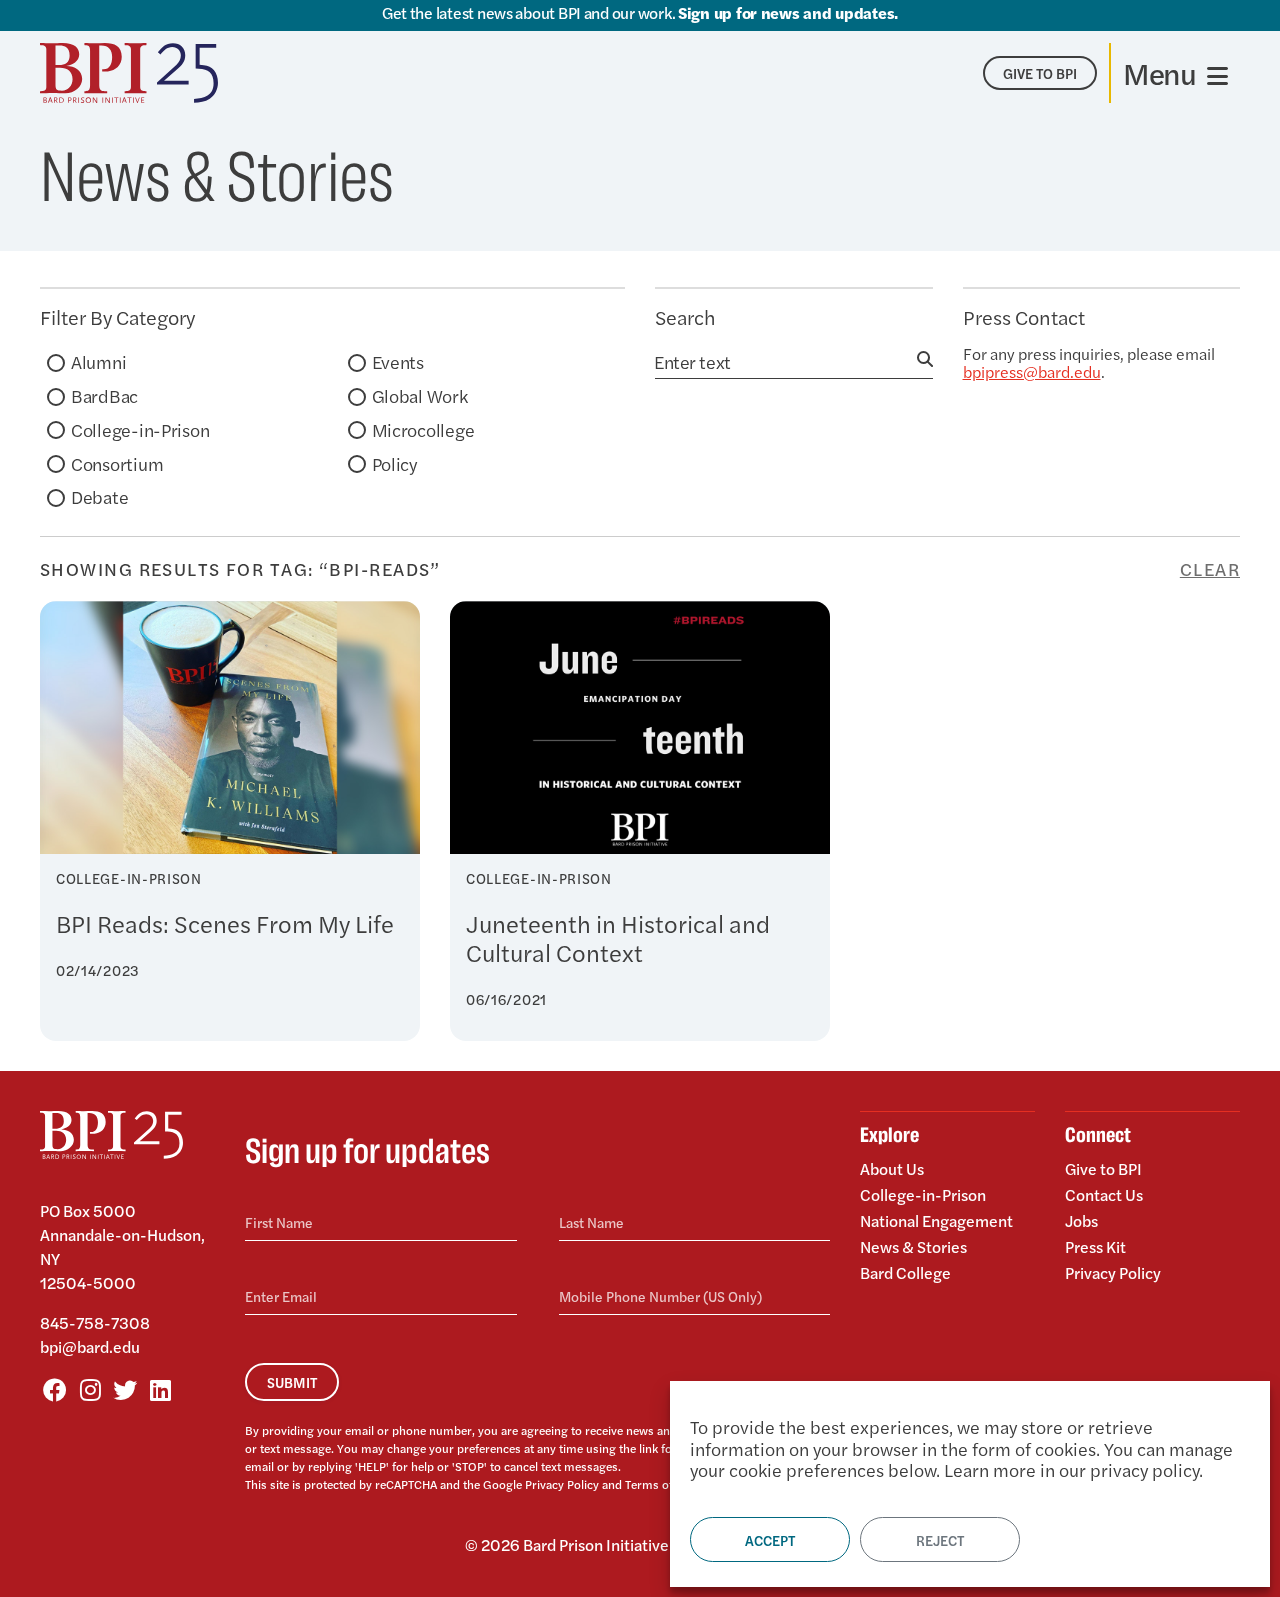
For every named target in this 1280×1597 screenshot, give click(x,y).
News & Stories (913, 1246)
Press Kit (1095, 1246)
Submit (292, 1382)
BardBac (104, 395)
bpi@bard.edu (90, 1346)
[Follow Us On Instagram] (90, 1389)
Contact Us (1104, 1194)
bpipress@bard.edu (1032, 371)
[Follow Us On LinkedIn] (160, 1389)
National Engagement (936, 1220)
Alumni (98, 361)
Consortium (117, 463)
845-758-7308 (95, 1322)
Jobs (1081, 1220)
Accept (770, 1540)
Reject (940, 1540)
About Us (892, 1170)
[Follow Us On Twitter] (125, 1389)
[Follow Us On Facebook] (55, 1389)
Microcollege (423, 429)
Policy (394, 463)
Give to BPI (1103, 1170)
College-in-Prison (140, 429)
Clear (1210, 569)
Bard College (905, 1271)
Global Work (420, 395)
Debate (99, 496)
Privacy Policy (562, 1484)
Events (398, 361)
